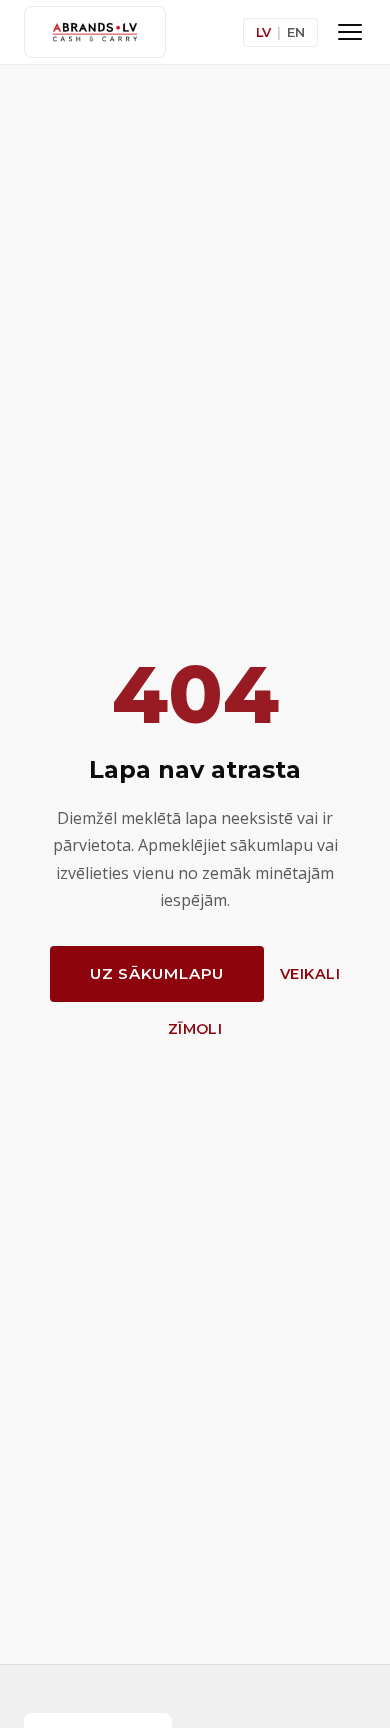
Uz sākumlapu (157, 973)
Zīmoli (195, 1029)
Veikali (310, 974)
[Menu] (350, 32)
